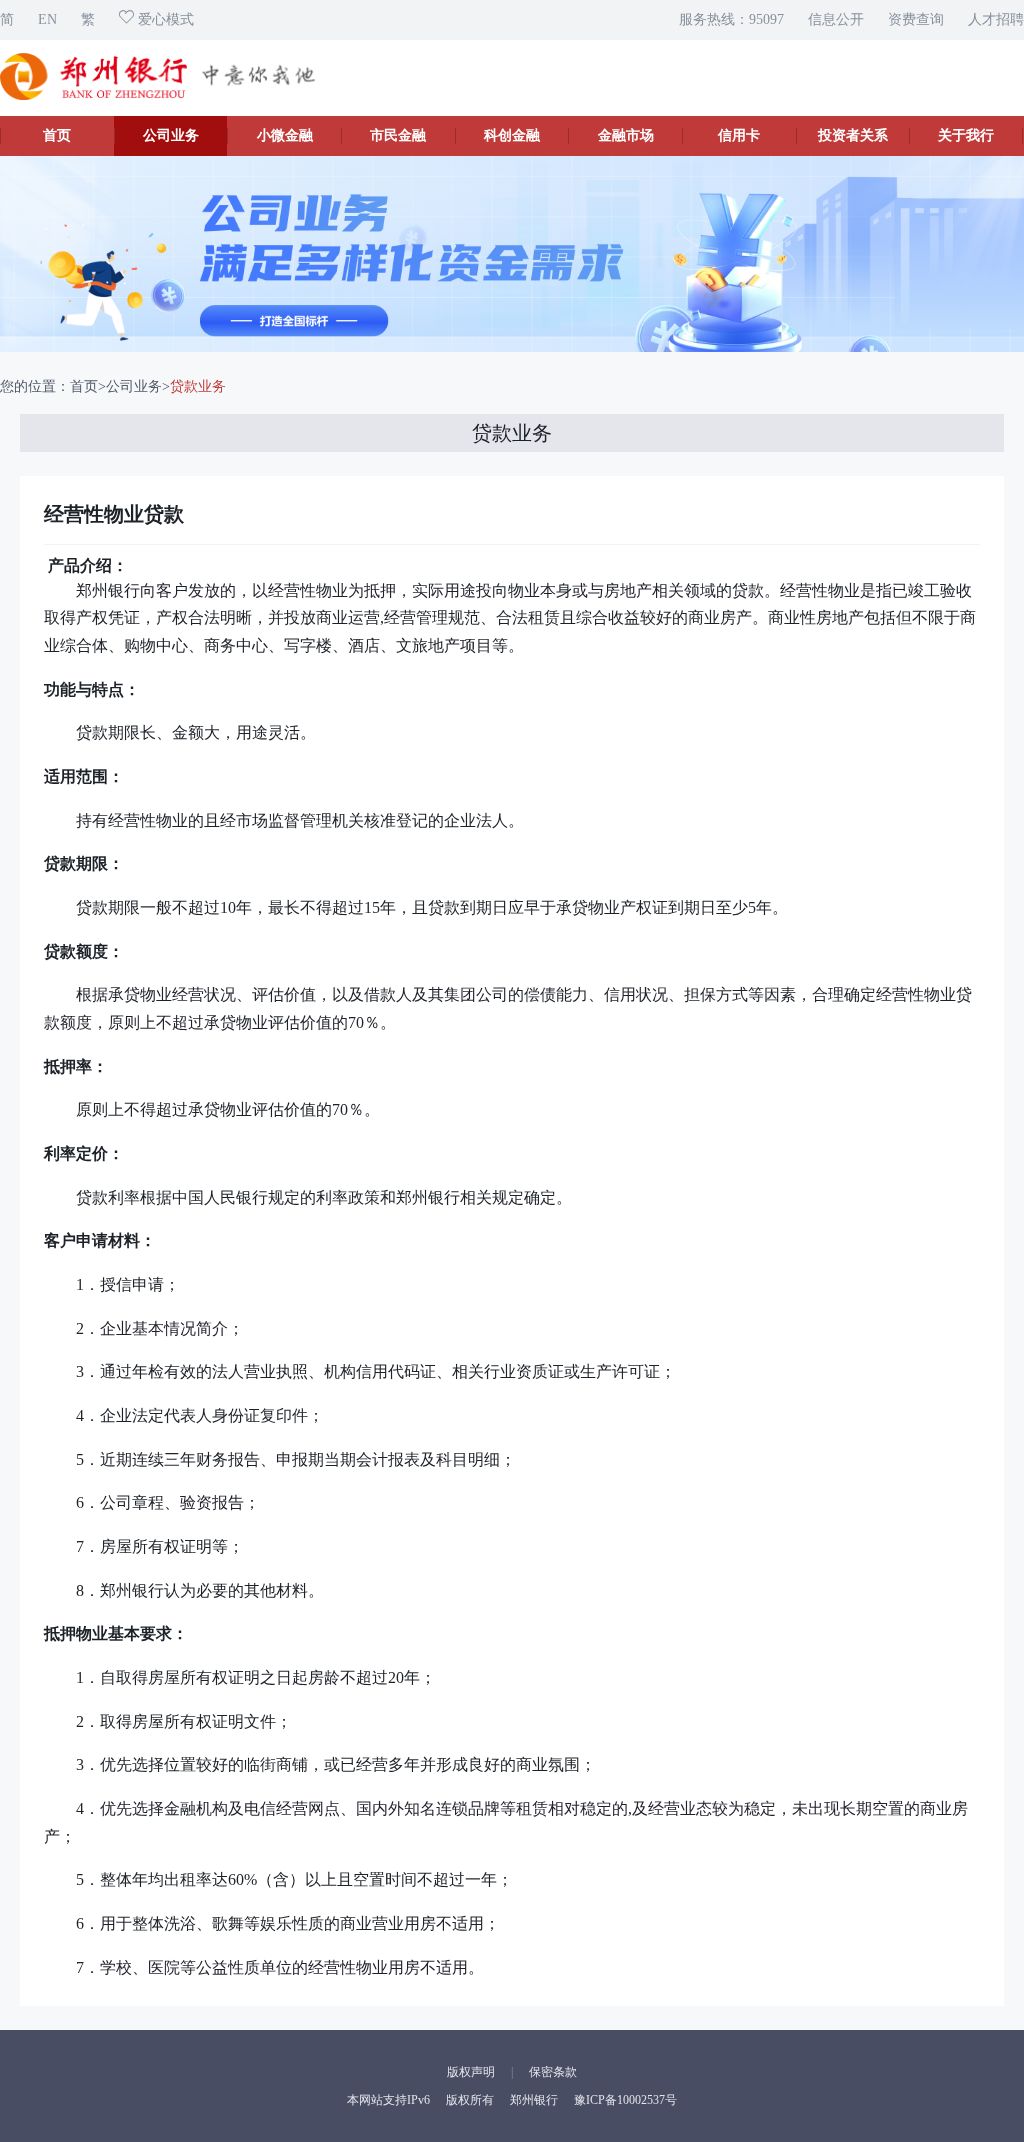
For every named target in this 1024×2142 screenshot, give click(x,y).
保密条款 (553, 2072)
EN (47, 19)
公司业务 (171, 135)
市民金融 (398, 135)
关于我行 (966, 135)
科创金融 (512, 135)
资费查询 (916, 19)
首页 (57, 135)
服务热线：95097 (731, 19)
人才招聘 (996, 19)
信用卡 (739, 135)
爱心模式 (164, 19)
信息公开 (836, 19)
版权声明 (471, 2072)
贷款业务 (198, 386)
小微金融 (285, 135)
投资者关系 (853, 135)
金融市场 (626, 135)
